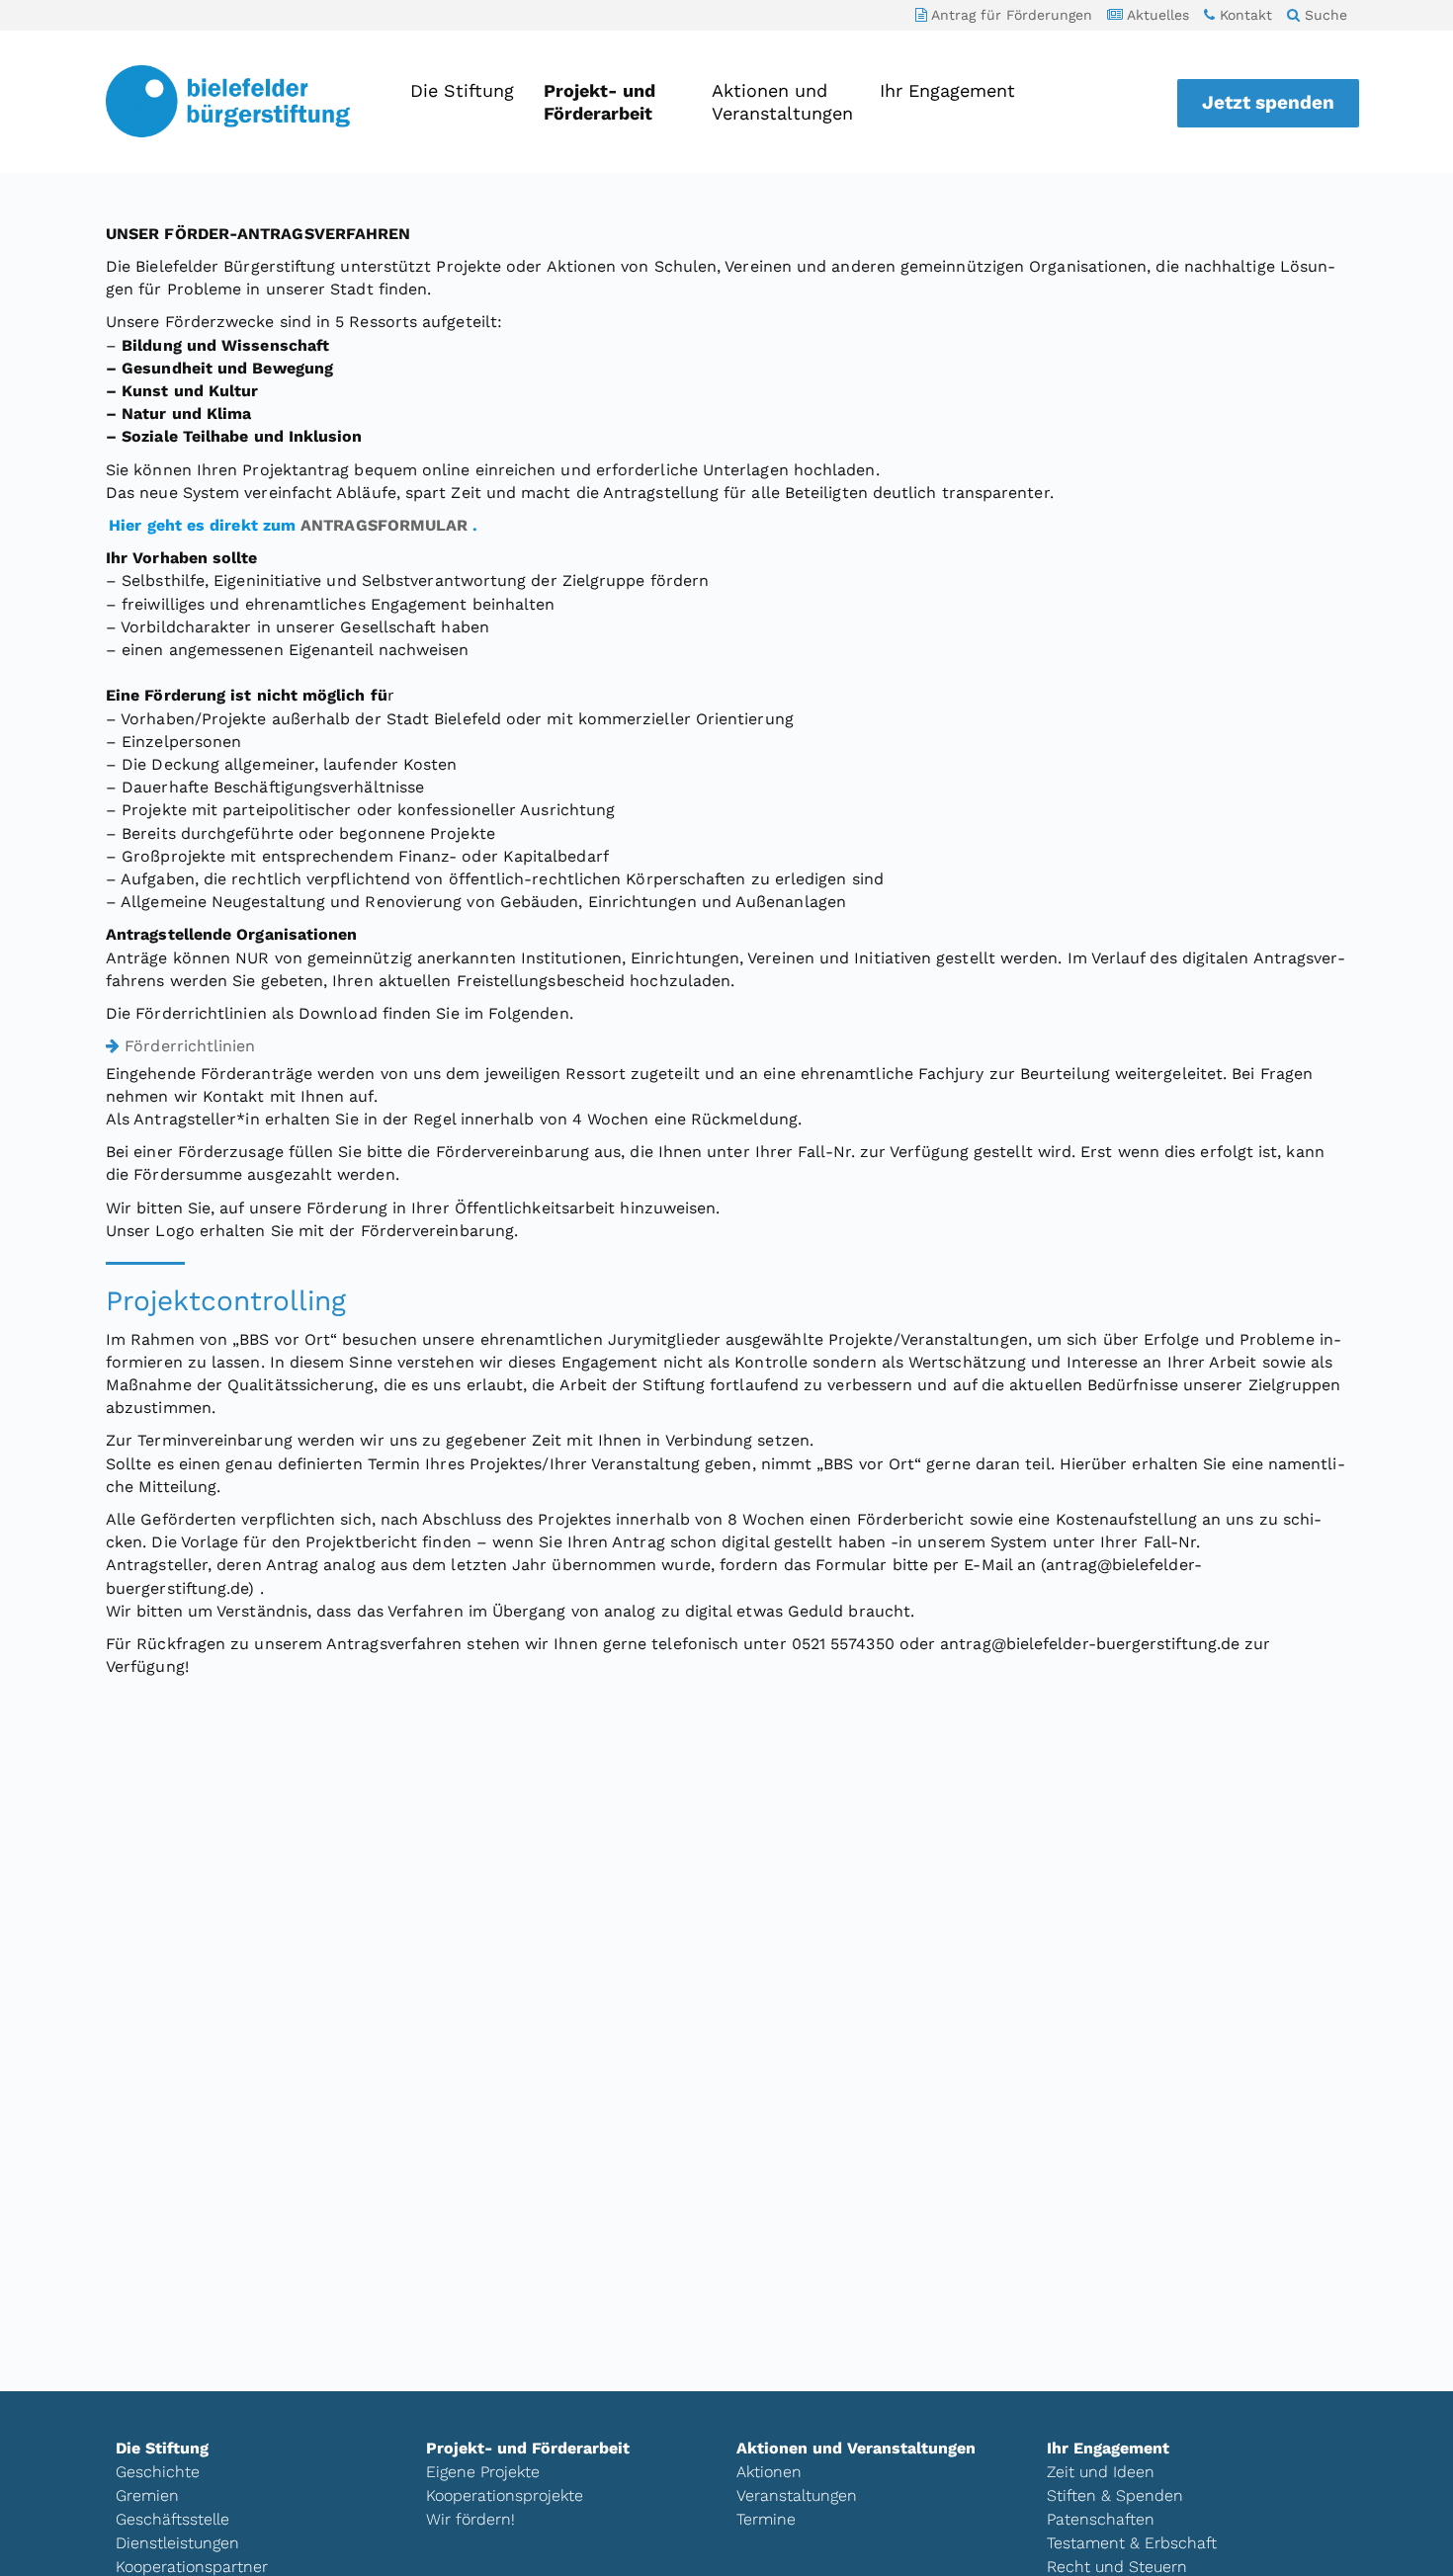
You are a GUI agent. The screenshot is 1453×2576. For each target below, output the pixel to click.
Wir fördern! (470, 2519)
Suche (1324, 15)
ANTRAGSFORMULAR (384, 525)
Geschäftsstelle (172, 2519)
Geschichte (158, 2472)
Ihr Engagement (947, 90)
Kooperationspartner (192, 2567)
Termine (766, 2519)
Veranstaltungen (797, 2495)
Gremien (147, 2495)
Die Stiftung (462, 90)
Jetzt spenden (1268, 102)
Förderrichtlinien (190, 1046)
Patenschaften (1101, 2519)
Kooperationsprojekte (505, 2495)
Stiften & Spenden (1115, 2495)
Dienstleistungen (177, 2543)
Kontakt (1243, 15)
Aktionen (769, 2472)
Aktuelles (1156, 15)
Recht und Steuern (1117, 2567)
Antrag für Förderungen (1010, 15)
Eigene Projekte (483, 2472)
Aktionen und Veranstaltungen (781, 102)
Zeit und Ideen (1101, 2472)
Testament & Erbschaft (1132, 2543)
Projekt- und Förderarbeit (599, 102)
